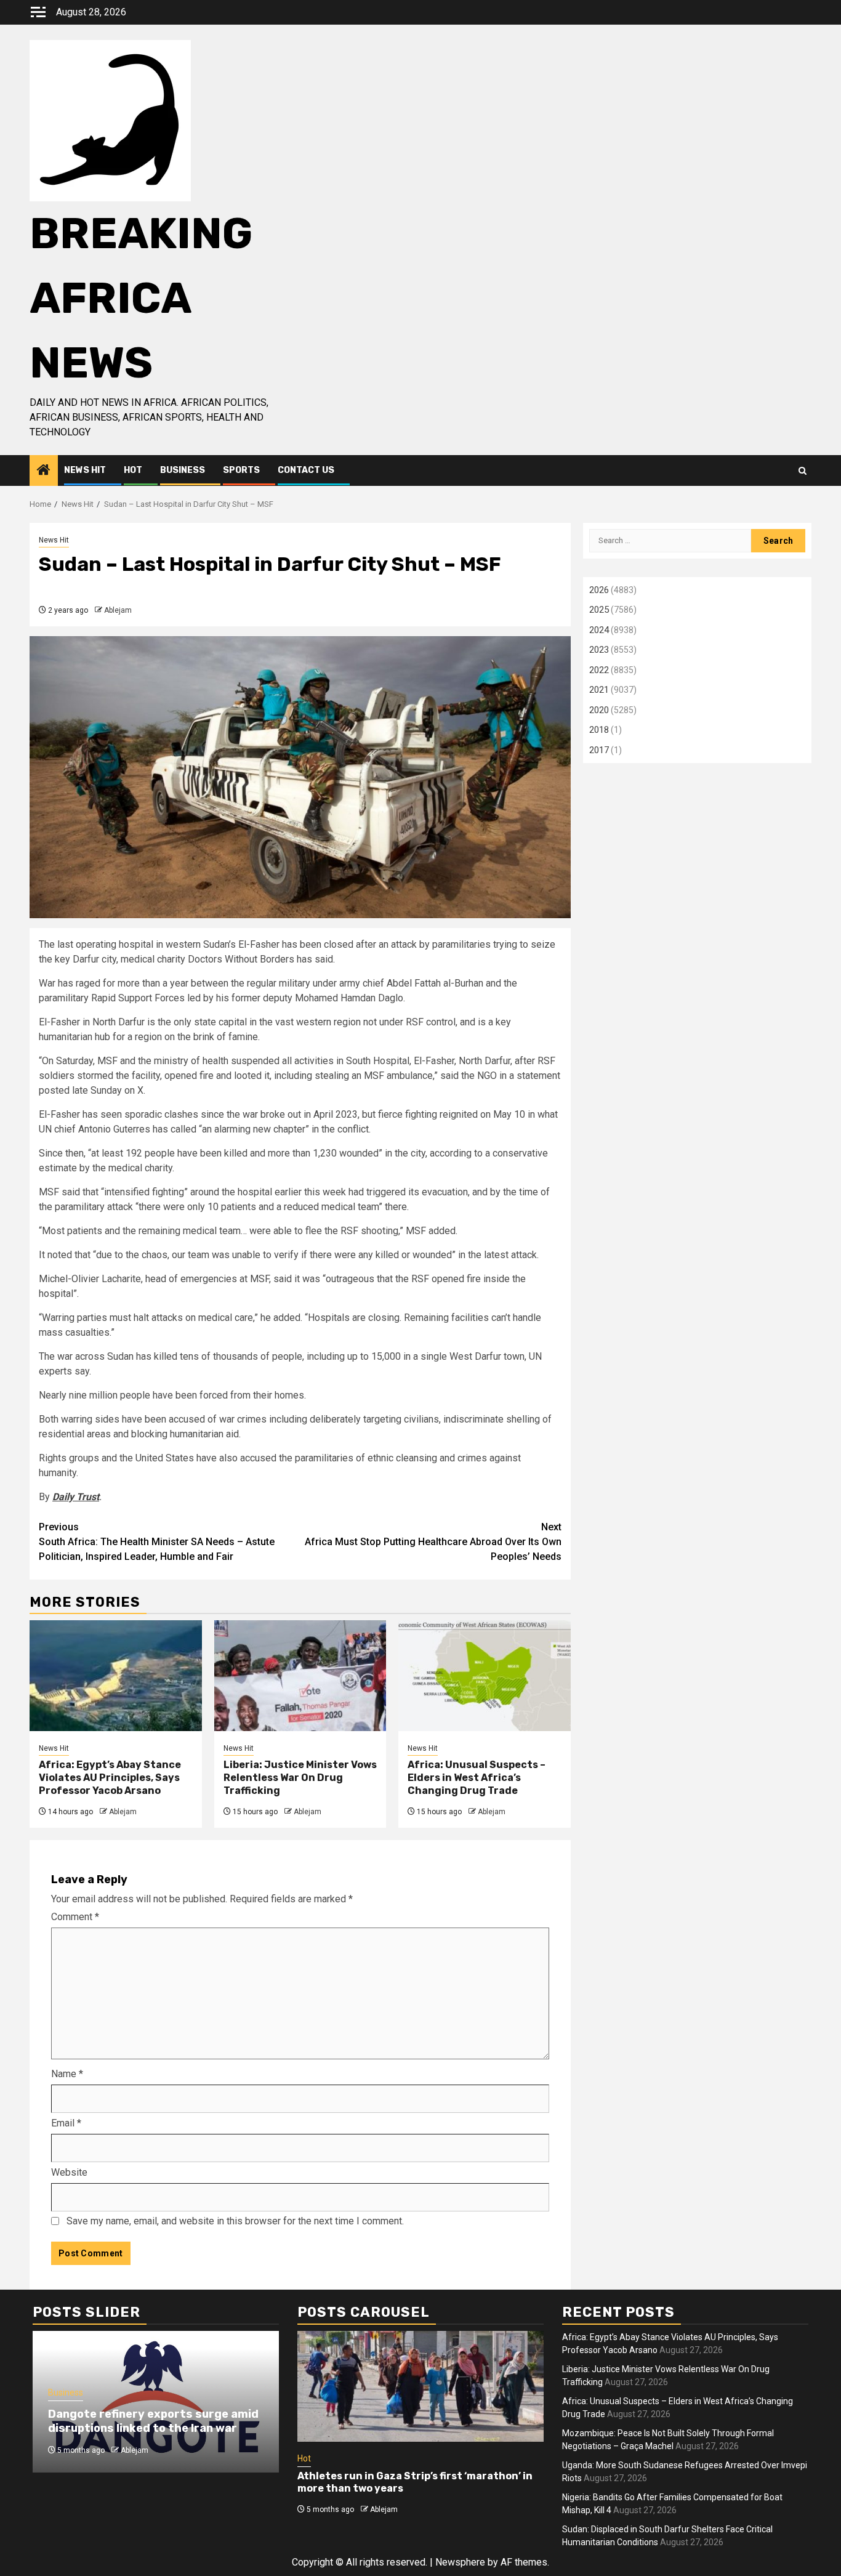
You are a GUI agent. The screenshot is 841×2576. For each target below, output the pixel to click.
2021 (599, 690)
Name (67, 2074)
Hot (133, 470)
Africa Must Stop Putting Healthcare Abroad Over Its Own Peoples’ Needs (433, 1542)
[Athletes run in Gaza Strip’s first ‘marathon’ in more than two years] (420, 2386)
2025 (599, 610)
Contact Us (306, 470)
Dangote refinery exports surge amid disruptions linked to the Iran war (153, 2421)
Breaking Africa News (141, 298)
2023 (599, 650)
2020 (599, 710)
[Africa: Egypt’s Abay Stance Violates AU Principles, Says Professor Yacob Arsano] (116, 1676)
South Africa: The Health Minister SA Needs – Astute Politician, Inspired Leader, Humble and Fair (157, 1542)
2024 (599, 630)
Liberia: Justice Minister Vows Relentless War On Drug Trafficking (300, 1778)
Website (69, 2172)
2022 (599, 670)
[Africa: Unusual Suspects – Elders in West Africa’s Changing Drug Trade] (485, 1676)
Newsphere (460, 2562)
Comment (75, 1917)
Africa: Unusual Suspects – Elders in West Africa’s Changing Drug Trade (477, 1778)
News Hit (85, 470)
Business (183, 470)
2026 (599, 590)
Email (66, 2123)
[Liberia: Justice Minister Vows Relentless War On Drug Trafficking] (300, 1676)
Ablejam (118, 610)
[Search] (803, 471)
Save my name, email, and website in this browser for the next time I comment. (235, 2221)
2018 (599, 730)
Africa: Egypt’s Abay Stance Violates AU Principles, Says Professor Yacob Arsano (110, 1778)
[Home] (44, 471)
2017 (599, 750)
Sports (241, 470)
